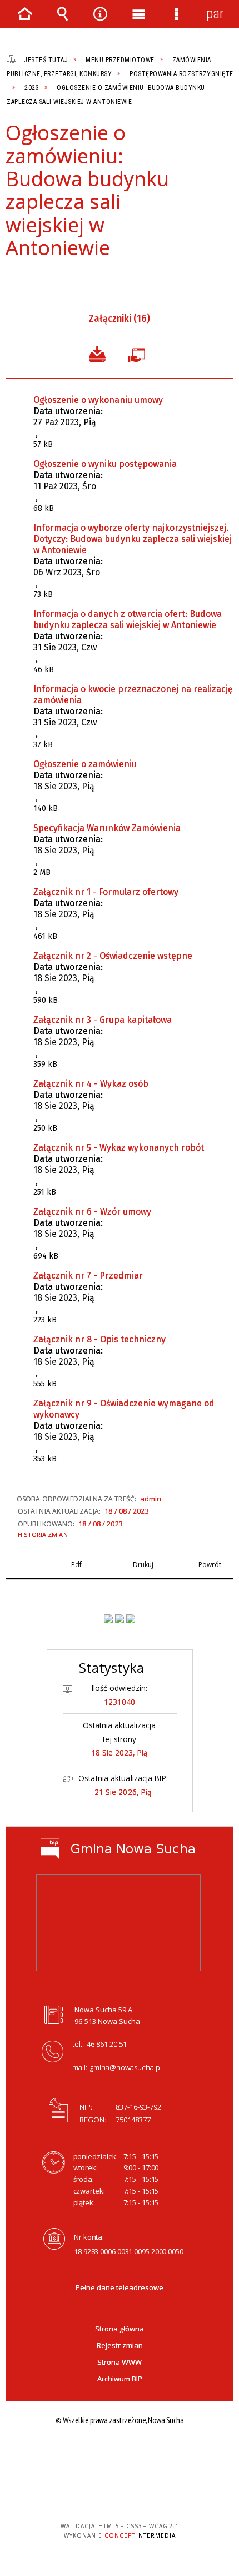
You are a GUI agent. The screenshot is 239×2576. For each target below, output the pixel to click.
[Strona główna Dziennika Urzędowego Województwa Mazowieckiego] (131, 1619)
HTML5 (102, 2494)
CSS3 (118, 2494)
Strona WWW (120, 2362)
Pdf (12, 279)
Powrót (50, 279)
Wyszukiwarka (62, 14)
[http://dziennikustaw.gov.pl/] (120, 1619)
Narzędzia (101, 14)
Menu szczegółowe (176, 14)
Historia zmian (43, 1535)
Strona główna (120, 2329)
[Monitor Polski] (108, 1619)
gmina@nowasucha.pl (126, 2067)
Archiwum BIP (120, 2379)
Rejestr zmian (120, 2345)
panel (215, 14)
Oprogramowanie (139, 353)
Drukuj (31, 279)
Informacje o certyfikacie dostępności (120, 2455)
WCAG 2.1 (153, 2493)
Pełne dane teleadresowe (120, 2287)
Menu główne (138, 14)
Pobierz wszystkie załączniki (97, 353)
